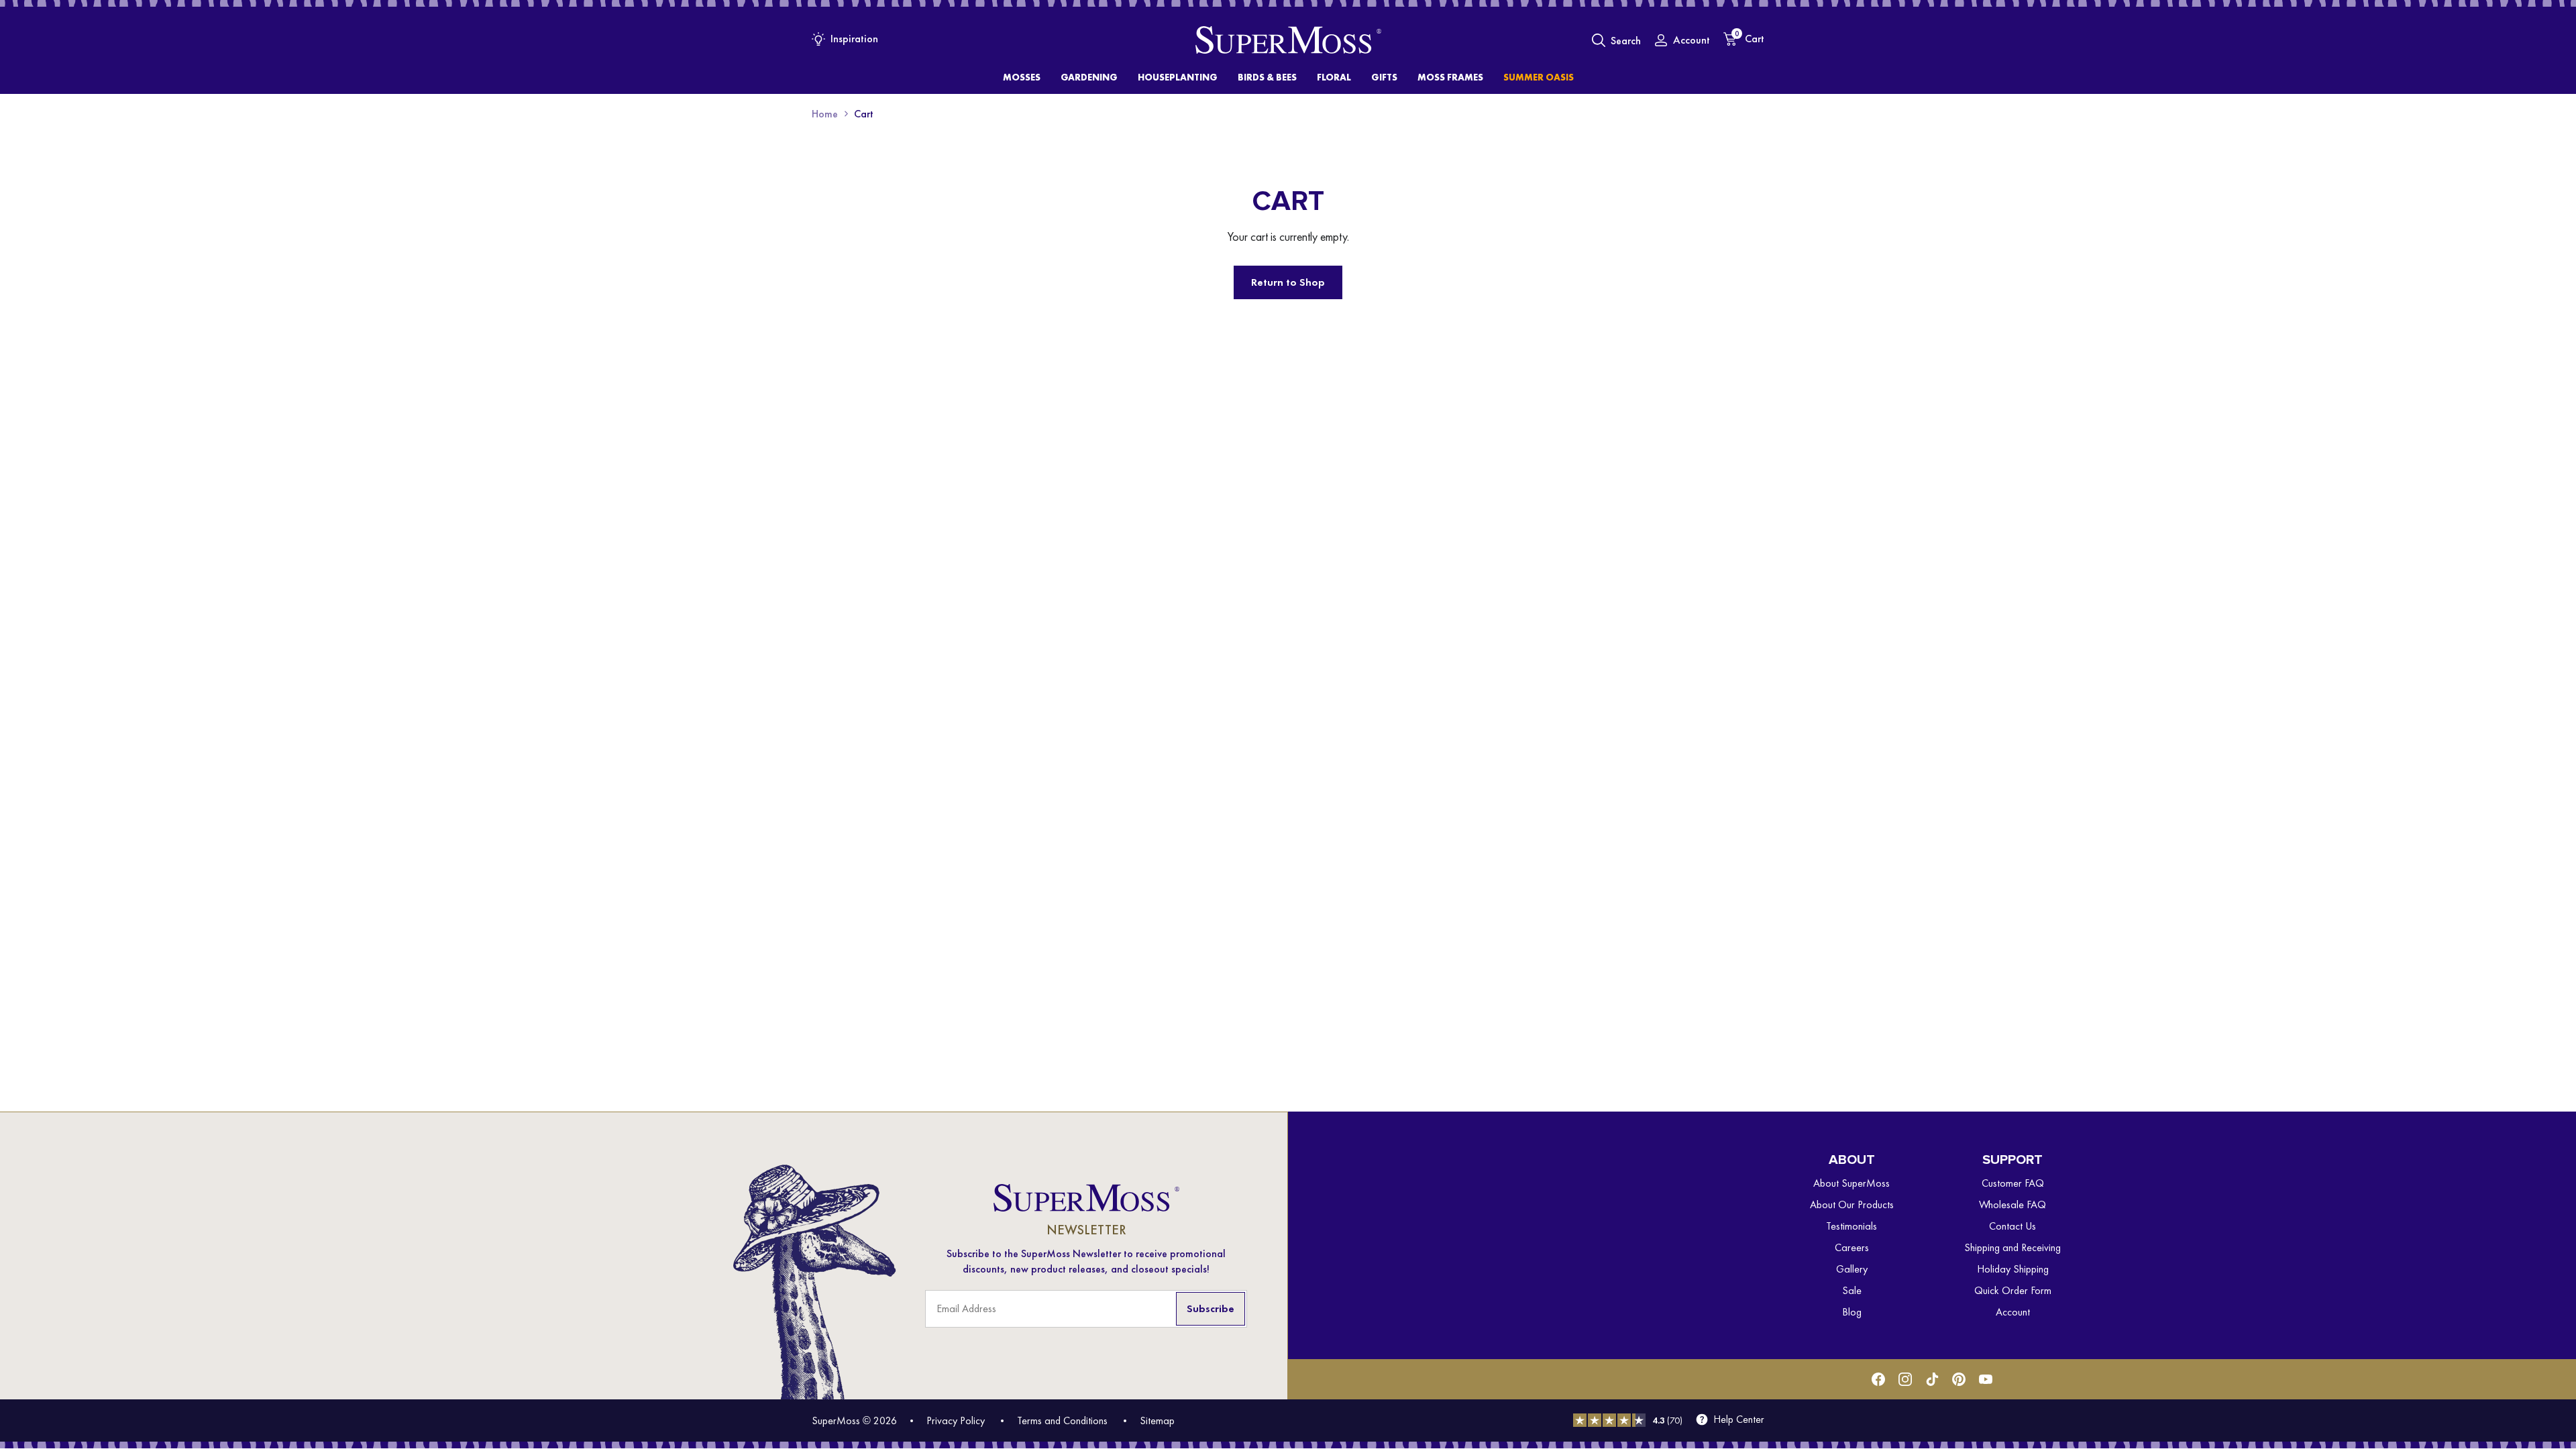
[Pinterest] (1959, 1379)
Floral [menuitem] (1334, 77)
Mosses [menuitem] (1022, 77)
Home (825, 114)
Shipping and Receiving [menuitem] (2012, 1247)
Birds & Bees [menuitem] (1267, 77)
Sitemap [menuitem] (1157, 1420)
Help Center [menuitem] (1739, 1419)
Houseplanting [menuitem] (1178, 77)
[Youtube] (1986, 1379)
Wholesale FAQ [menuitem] (2012, 1204)
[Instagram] (1905, 1379)
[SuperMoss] (1288, 40)
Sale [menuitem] (1852, 1290)
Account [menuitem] (2013, 1312)
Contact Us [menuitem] (2012, 1226)
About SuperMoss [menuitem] (1851, 1183)
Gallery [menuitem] (1852, 1269)
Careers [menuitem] (1852, 1247)
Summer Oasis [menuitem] (1539, 77)
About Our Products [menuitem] (1852, 1204)
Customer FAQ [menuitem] (2013, 1183)
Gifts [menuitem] (1384, 77)
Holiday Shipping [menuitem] (2013, 1269)
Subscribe (1211, 1308)
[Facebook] (1878, 1379)
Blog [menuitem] (1852, 1312)
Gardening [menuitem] (1089, 77)
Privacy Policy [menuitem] (956, 1420)
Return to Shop (1288, 282)
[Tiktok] (1932, 1379)
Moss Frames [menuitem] (1450, 77)
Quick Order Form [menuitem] (2013, 1290)
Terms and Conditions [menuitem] (1062, 1420)
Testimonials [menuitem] (1851, 1226)
